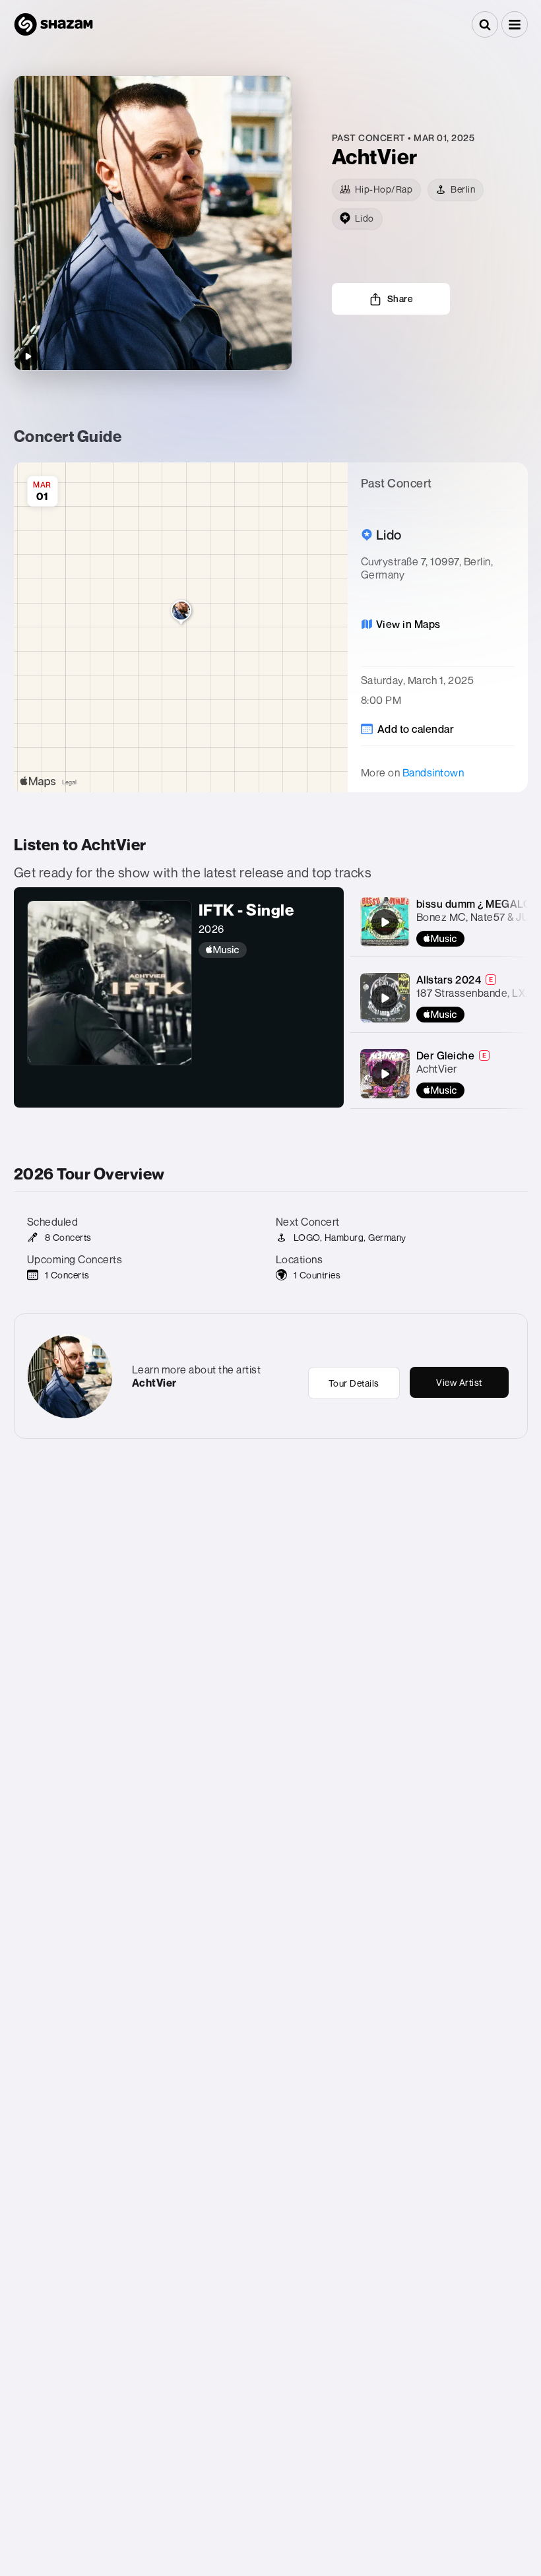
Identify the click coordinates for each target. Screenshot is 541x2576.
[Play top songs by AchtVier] (28, 356)
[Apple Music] (265, 950)
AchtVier (437, 1069)
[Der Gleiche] (385, 1074)
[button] (515, 24)
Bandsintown (433, 772)
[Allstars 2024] (385, 998)
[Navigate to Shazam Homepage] (53, 24)
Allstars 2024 (449, 980)
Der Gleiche (446, 1055)
